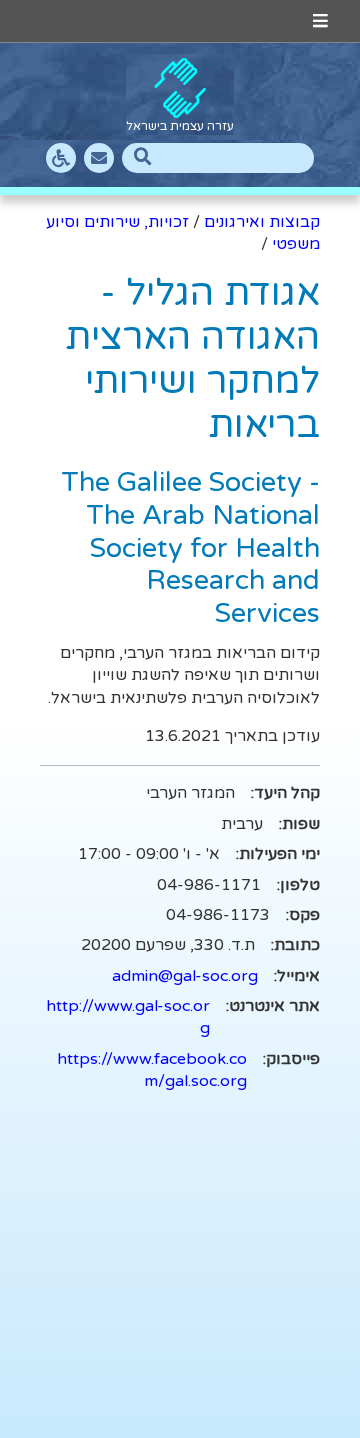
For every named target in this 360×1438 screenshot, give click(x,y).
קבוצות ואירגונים (262, 222)
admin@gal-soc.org (185, 976)
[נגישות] (61, 158)
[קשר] (99, 158)
